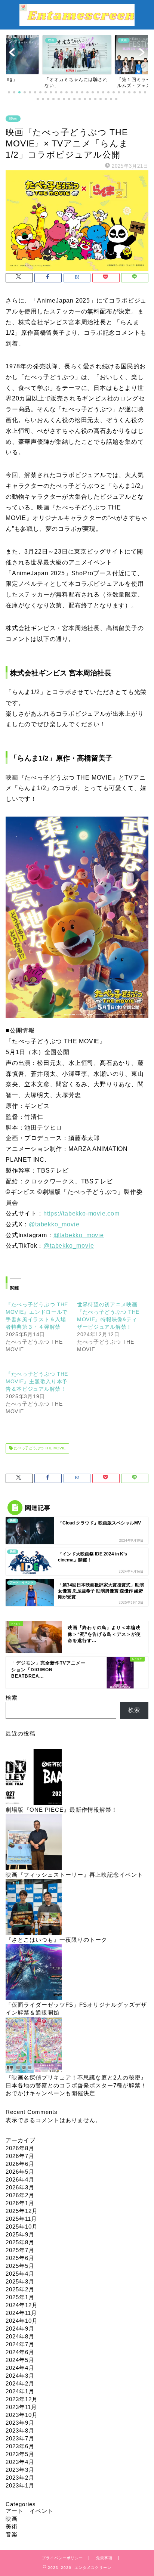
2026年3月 (20, 2187)
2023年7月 (20, 2438)
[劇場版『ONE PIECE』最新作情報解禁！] (34, 1778)
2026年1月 (20, 2203)
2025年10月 (22, 2227)
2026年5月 (20, 2172)
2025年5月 (20, 2266)
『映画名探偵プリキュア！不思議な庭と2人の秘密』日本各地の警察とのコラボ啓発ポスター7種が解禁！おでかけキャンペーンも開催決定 (76, 2085)
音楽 (12, 2534)
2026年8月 (20, 2148)
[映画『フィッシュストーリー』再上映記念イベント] (34, 1843)
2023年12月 (22, 2399)
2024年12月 (22, 2305)
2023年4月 (20, 2462)
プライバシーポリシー (62, 2558)
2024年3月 (20, 2376)
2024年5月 (20, 2360)
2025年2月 (20, 2289)
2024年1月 (20, 2391)
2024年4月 (20, 2368)
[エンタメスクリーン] (77, 22)
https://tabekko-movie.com (81, 1213)
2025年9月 (20, 2234)
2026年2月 (20, 2195)
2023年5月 (20, 2454)
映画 (13, 119)
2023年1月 (20, 2485)
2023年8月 (20, 2431)
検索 (12, 1698)
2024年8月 (20, 2336)
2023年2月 (20, 2478)
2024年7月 (20, 2344)
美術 (12, 2527)
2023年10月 (22, 2415)
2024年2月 (20, 2383)
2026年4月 (20, 2179)
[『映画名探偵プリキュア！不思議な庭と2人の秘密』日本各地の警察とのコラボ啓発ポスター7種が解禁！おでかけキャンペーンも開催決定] (34, 2045)
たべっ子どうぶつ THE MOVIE (39, 1448)
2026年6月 (20, 2164)
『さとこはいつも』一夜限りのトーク (56, 1940)
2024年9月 (20, 2329)
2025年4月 (20, 2274)
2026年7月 (20, 2156)
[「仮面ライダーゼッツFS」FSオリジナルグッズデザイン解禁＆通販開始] (34, 1973)
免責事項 (104, 2558)
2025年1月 (20, 2297)
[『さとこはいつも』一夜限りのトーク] (34, 1908)
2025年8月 (20, 2242)
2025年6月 (20, 2258)
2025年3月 (20, 2281)
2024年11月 (21, 2313)
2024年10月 (22, 2321)
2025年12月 (22, 2211)
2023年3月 (20, 2470)
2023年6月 (20, 2446)
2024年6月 (20, 2352)
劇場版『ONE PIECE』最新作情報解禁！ (61, 1810)
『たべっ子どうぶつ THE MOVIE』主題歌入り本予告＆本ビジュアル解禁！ (37, 1381)
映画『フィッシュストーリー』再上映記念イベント (74, 1875)
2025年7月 (20, 2250)
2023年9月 (20, 2423)
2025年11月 (21, 2219)
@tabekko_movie (54, 1224)
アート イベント (30, 2511)
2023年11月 (21, 2407)
